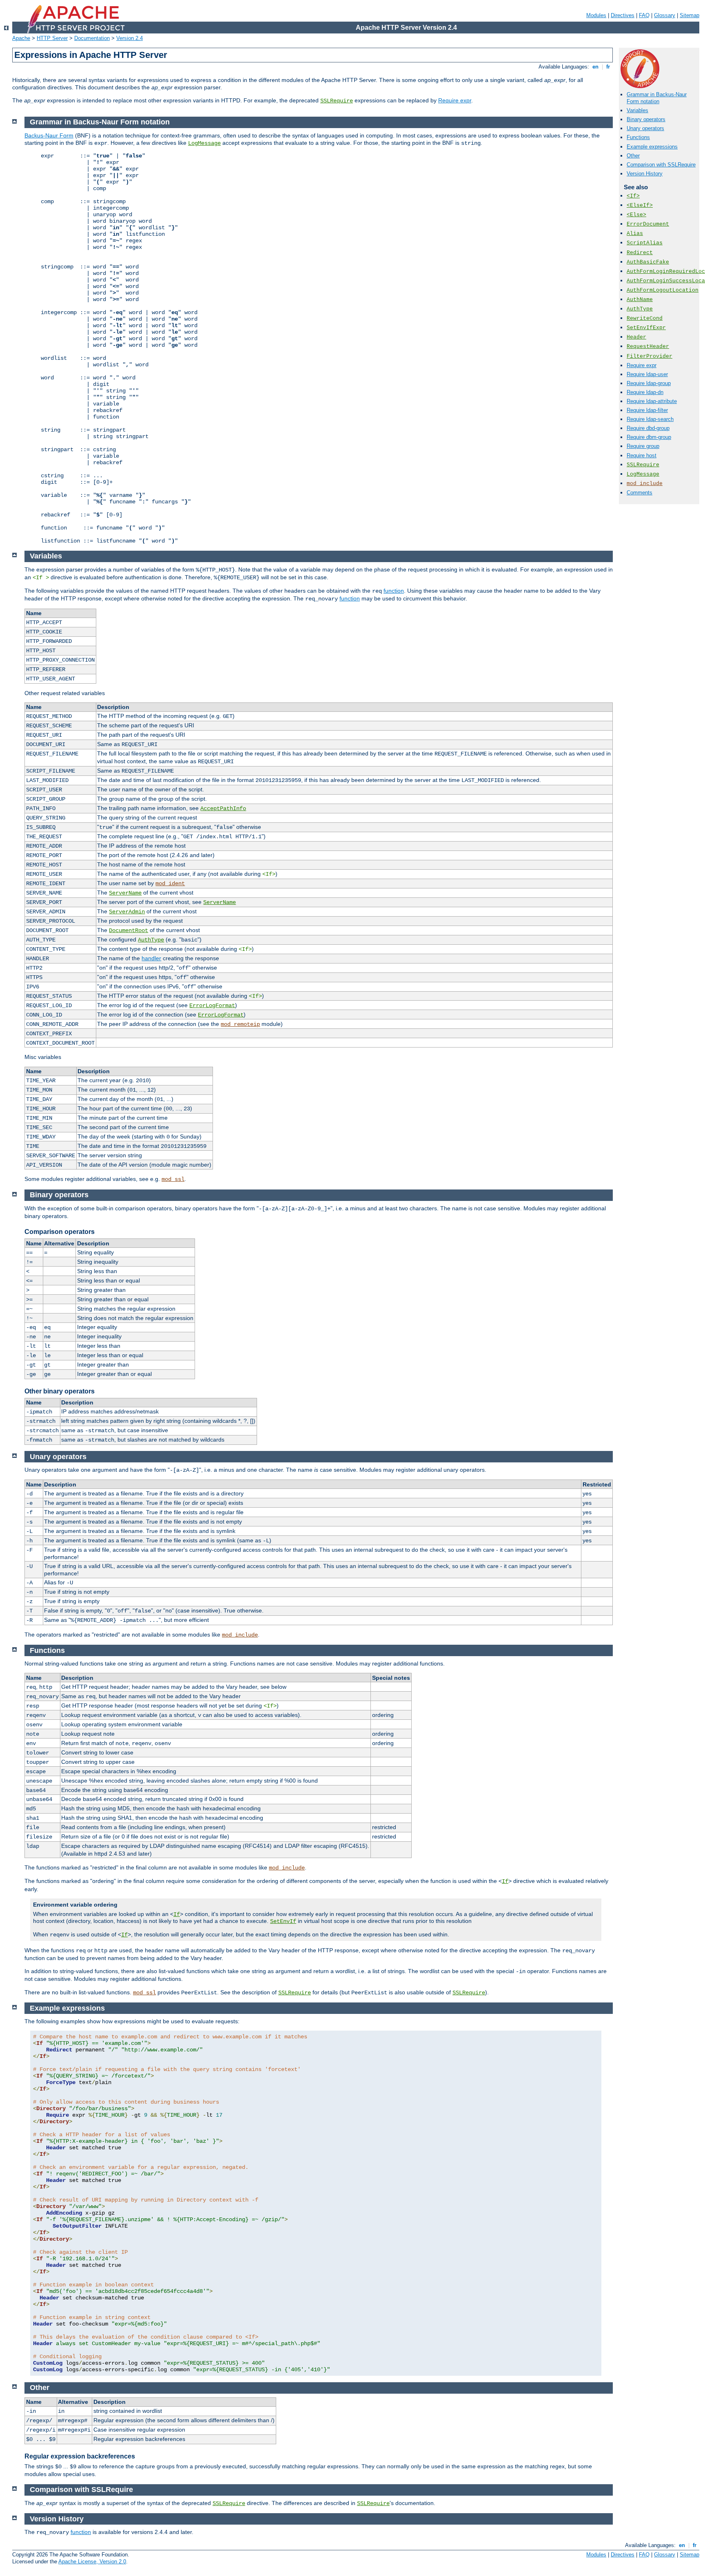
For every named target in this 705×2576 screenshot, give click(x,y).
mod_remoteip (240, 1024)
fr (608, 67)
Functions (638, 137)
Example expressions (652, 147)
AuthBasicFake (648, 262)
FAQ (644, 15)
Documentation (92, 38)
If (505, 1881)
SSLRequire (337, 101)
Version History (645, 174)
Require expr (455, 100)
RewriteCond (645, 318)
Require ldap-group (649, 383)
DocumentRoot (129, 930)
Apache (21, 38)
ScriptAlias (645, 243)
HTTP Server (52, 38)
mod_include (645, 484)
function (394, 591)
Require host (642, 455)
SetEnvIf (283, 1921)
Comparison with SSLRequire (661, 165)
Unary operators (645, 128)
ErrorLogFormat (212, 1006)
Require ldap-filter (647, 410)
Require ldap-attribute (652, 401)
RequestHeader (648, 347)
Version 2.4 (130, 38)
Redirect (640, 253)
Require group (643, 446)
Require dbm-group (649, 437)
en (595, 67)
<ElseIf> (640, 205)
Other (633, 156)
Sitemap (689, 15)
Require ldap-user (647, 374)
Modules (596, 15)
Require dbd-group (648, 428)
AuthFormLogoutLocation (663, 290)
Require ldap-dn (645, 392)
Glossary (665, 15)
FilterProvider (650, 356)
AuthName (640, 300)
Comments (640, 493)
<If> (633, 196)
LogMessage (643, 474)
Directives (623, 15)
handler (151, 958)
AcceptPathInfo (223, 808)
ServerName (125, 893)
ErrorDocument (648, 224)
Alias (635, 234)
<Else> (636, 215)
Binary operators (646, 119)
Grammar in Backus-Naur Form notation (657, 98)
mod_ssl (173, 1179)
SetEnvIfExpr (646, 328)
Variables (637, 110)
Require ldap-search (650, 419)
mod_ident (170, 884)
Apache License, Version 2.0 (92, 2562)
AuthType (640, 309)
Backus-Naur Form (49, 135)
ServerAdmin (127, 912)
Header (636, 337)
